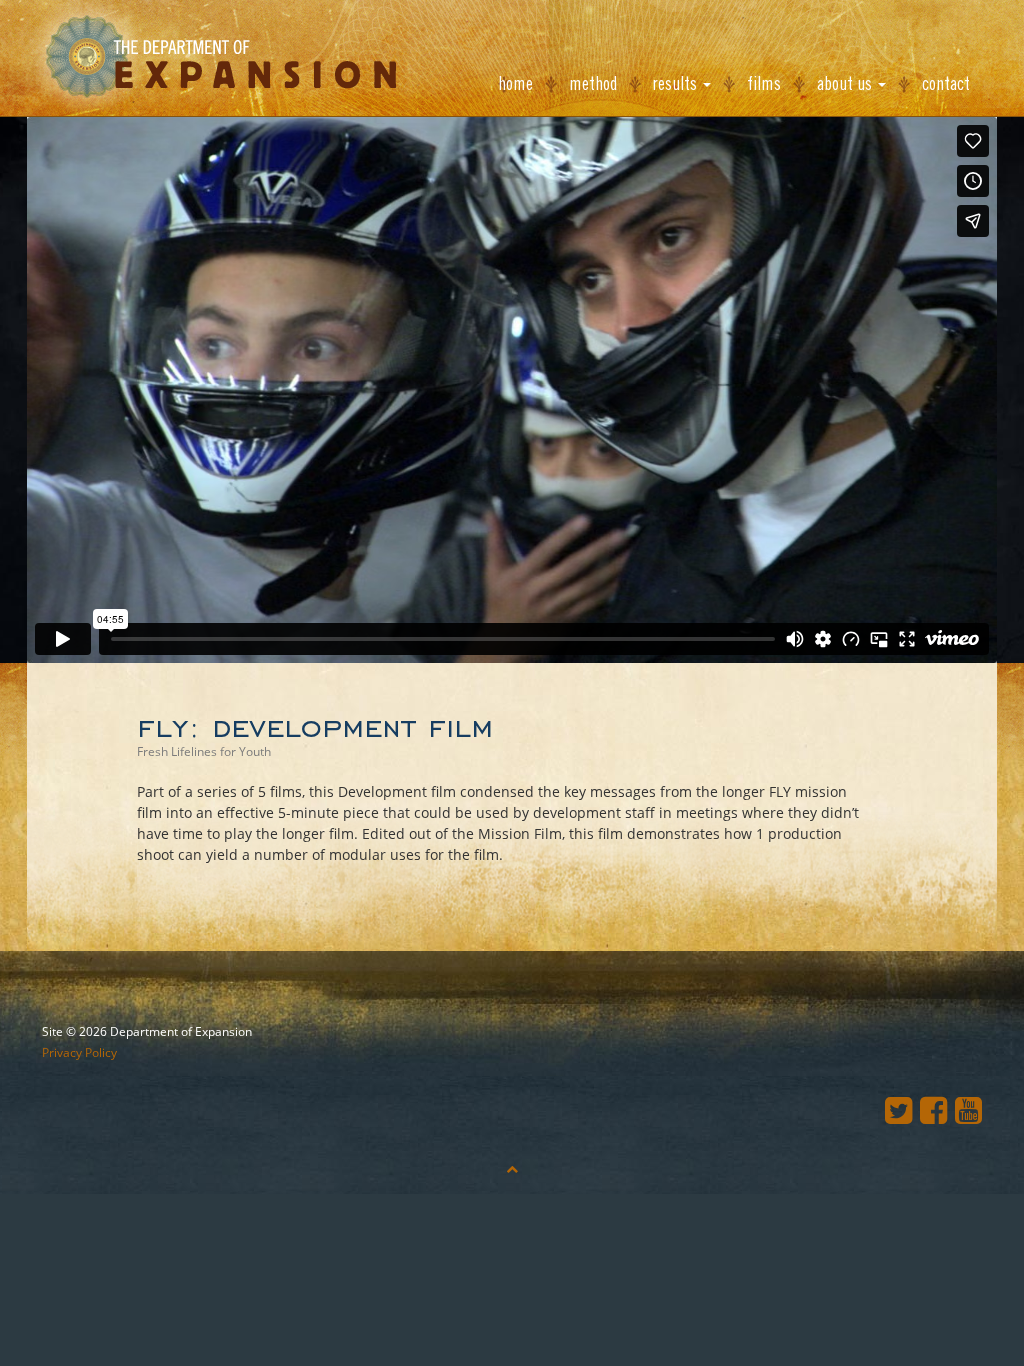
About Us (846, 84)
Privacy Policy (79, 1052)
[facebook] (937, 1109)
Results (677, 84)
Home (515, 84)
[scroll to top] (512, 1168)
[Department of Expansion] (212, 56)
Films (764, 84)
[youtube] (968, 1109)
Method (593, 84)
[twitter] (902, 1109)
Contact (946, 84)
